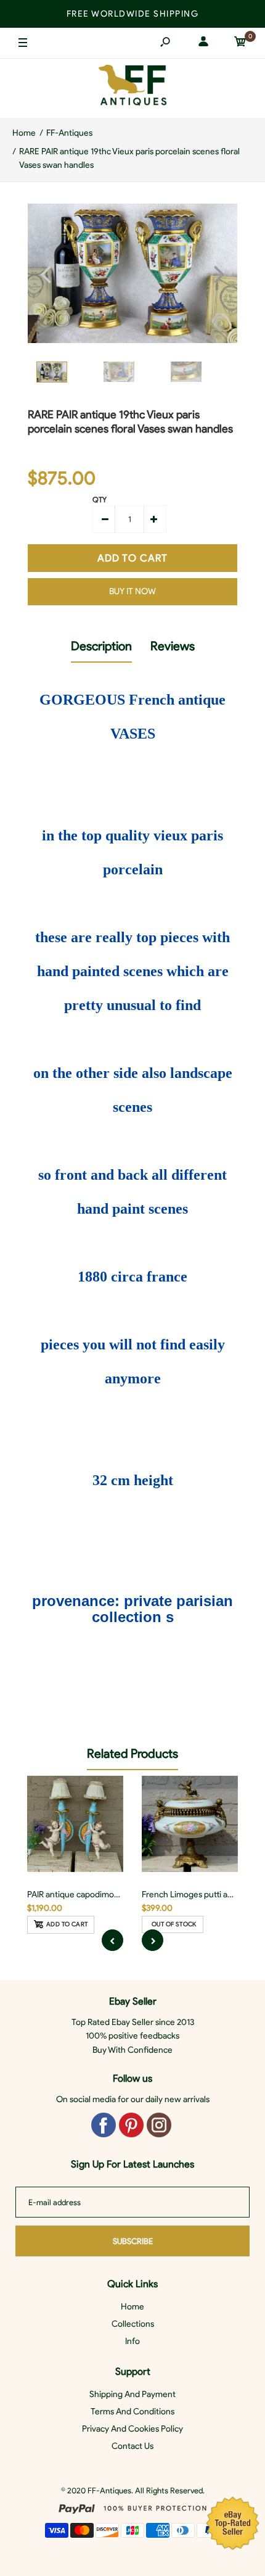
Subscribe (133, 2241)
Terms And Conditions (132, 2412)
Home (132, 2307)
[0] (240, 43)
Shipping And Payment (132, 2394)
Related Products (132, 1754)
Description (101, 646)
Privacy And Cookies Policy (132, 2429)
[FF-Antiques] (132, 88)
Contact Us (132, 2446)
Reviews (173, 646)
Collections (133, 2324)
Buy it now (132, 591)
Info (132, 2341)
